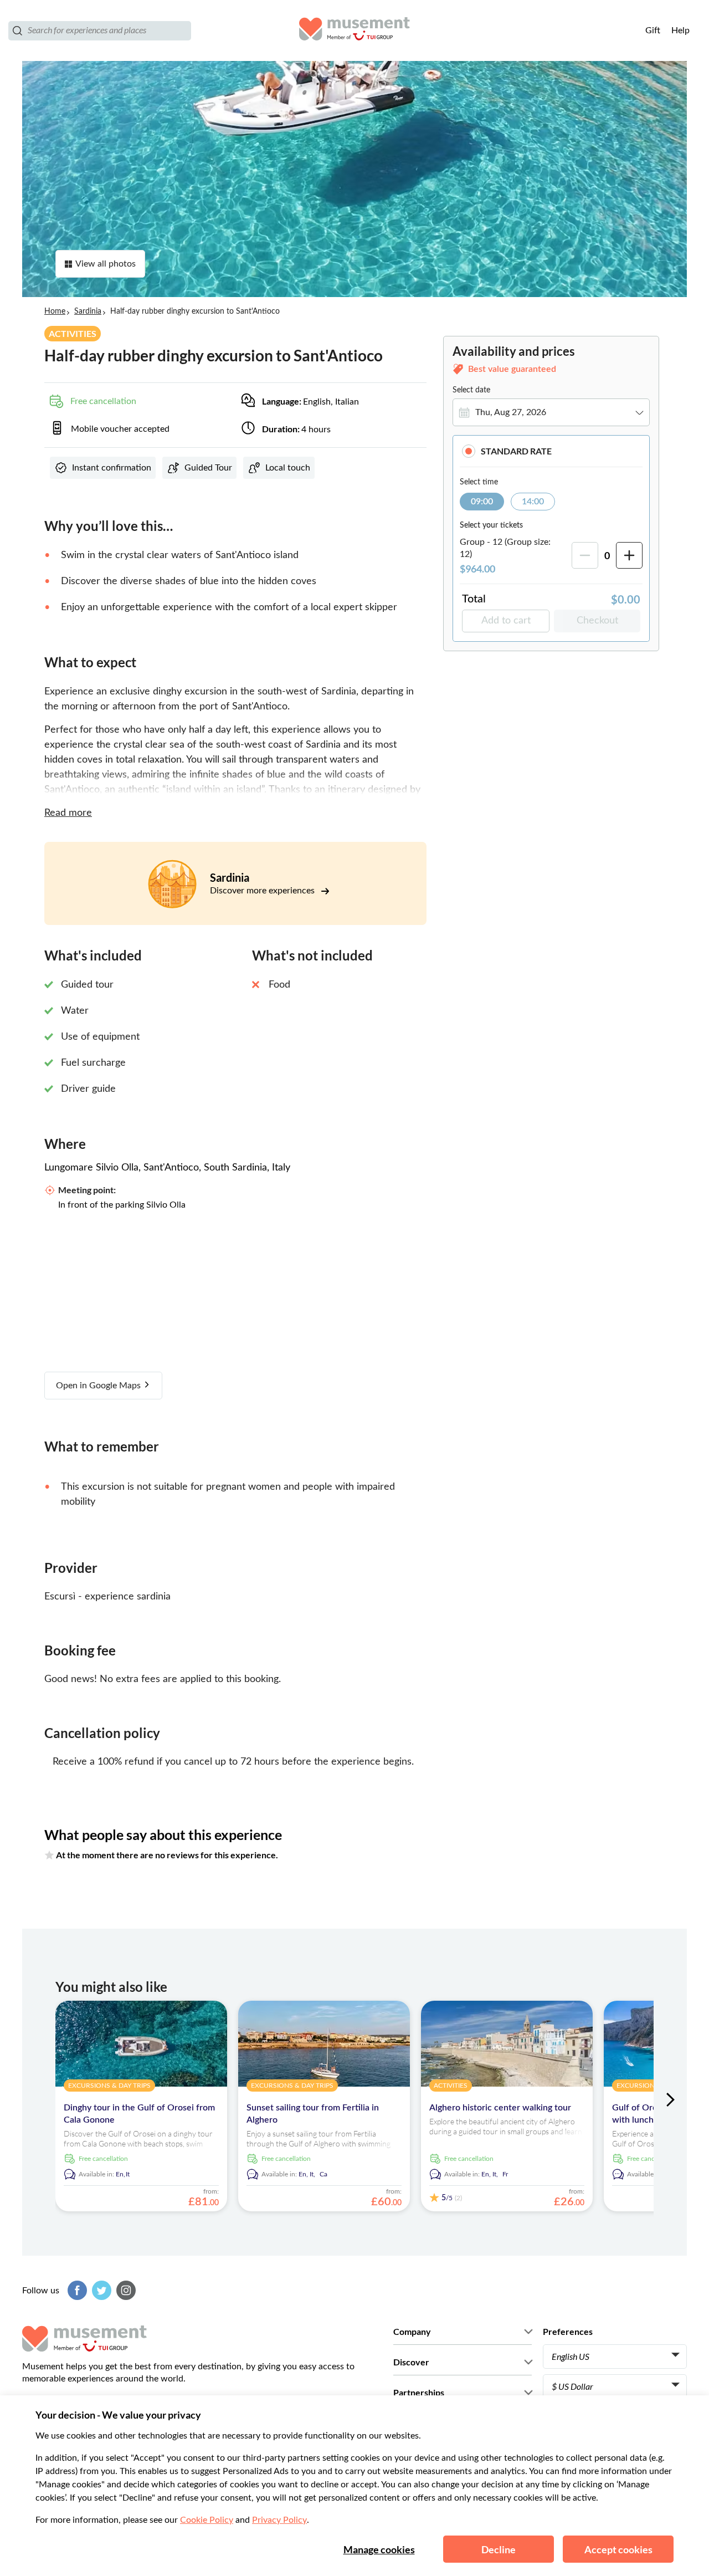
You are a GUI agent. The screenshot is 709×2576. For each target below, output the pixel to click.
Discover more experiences (263, 891)
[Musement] (354, 30)
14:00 (533, 502)
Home (55, 311)
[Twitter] (100, 2290)
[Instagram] (125, 2290)
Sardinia (88, 311)
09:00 (482, 502)
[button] (551, 451)
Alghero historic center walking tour (500, 2108)
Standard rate (516, 451)
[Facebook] (76, 2290)
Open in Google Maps (99, 1386)
